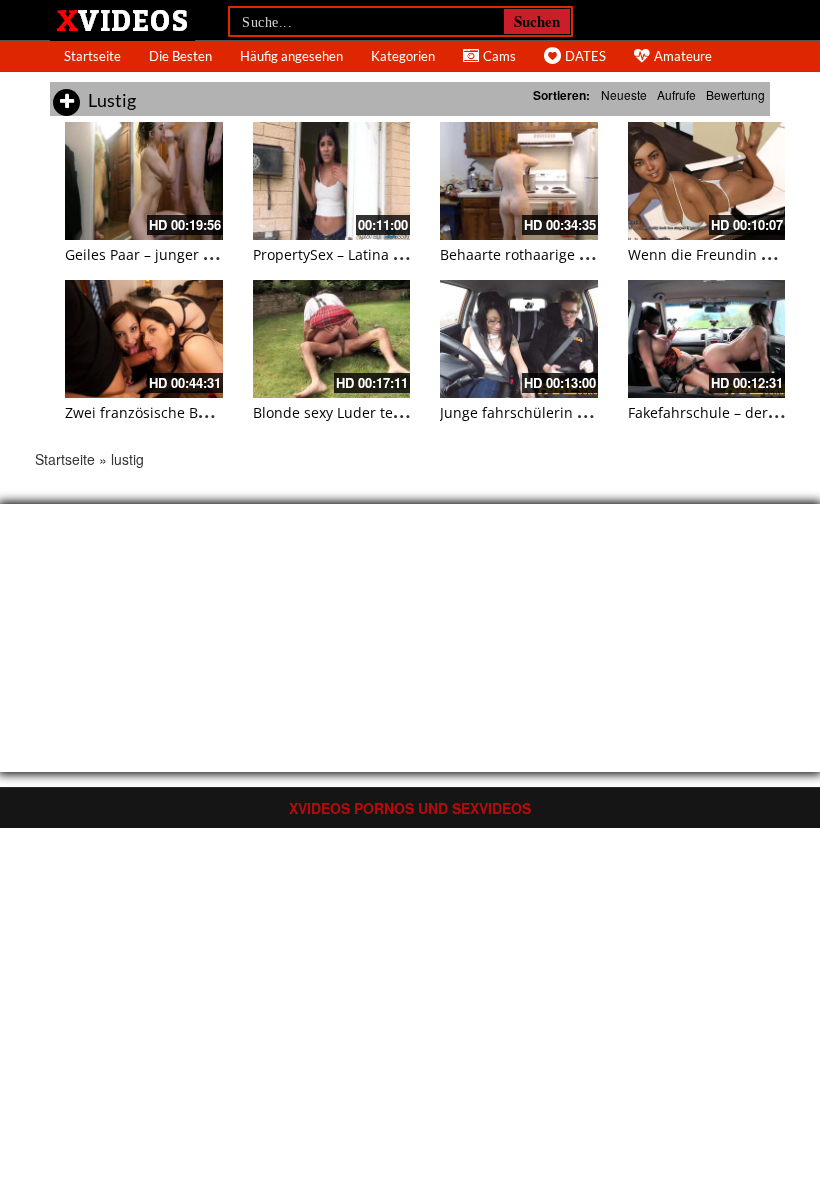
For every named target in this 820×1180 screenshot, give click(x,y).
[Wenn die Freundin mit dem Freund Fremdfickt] (707, 181)
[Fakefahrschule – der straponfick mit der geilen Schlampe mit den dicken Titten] (707, 339)
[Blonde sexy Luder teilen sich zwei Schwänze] (332, 339)
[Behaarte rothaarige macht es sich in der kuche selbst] (519, 181)
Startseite (92, 56)
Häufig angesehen (291, 56)
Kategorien (403, 56)
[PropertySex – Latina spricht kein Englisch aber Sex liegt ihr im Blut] (332, 181)
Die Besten (180, 56)
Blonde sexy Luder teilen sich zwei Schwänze (403, 412)
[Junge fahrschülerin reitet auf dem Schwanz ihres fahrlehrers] (519, 339)
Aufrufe (676, 94)
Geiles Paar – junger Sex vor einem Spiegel (207, 254)
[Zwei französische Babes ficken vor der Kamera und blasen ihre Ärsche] (144, 339)
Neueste (624, 94)
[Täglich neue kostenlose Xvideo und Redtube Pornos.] (122, 19)
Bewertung (735, 94)
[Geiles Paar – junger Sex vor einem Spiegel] (144, 181)
